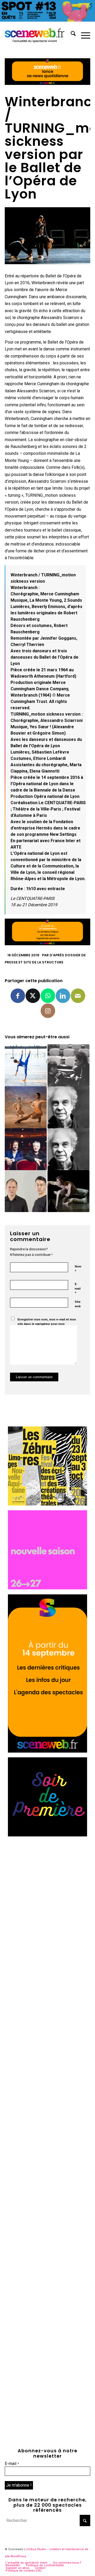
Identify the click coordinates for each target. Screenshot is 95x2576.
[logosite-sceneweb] (39, 35)
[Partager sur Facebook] (18, 996)
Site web (78, 1304)
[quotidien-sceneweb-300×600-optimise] (47, 1751)
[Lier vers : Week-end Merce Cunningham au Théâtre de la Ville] (68, 1107)
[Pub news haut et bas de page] (47, 83)
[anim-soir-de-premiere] (47, 1835)
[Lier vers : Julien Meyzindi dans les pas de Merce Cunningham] (68, 1191)
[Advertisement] (47, 1889)
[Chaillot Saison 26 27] (47, 1588)
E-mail (78, 1289)
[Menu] (83, 35)
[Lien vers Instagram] (48, 1011)
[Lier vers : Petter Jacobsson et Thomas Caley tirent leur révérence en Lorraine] (26, 1191)
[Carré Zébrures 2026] (47, 1504)
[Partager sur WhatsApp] (48, 996)
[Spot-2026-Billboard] (47, 20)
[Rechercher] (71, 35)
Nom (78, 1269)
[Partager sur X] (33, 996)
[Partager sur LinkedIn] (63, 996)
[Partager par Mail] (78, 996)
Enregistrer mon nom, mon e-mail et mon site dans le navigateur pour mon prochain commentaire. (47, 1324)
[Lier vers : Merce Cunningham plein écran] (26, 1107)
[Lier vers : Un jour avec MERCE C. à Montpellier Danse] (68, 1149)
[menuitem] (71, 35)
